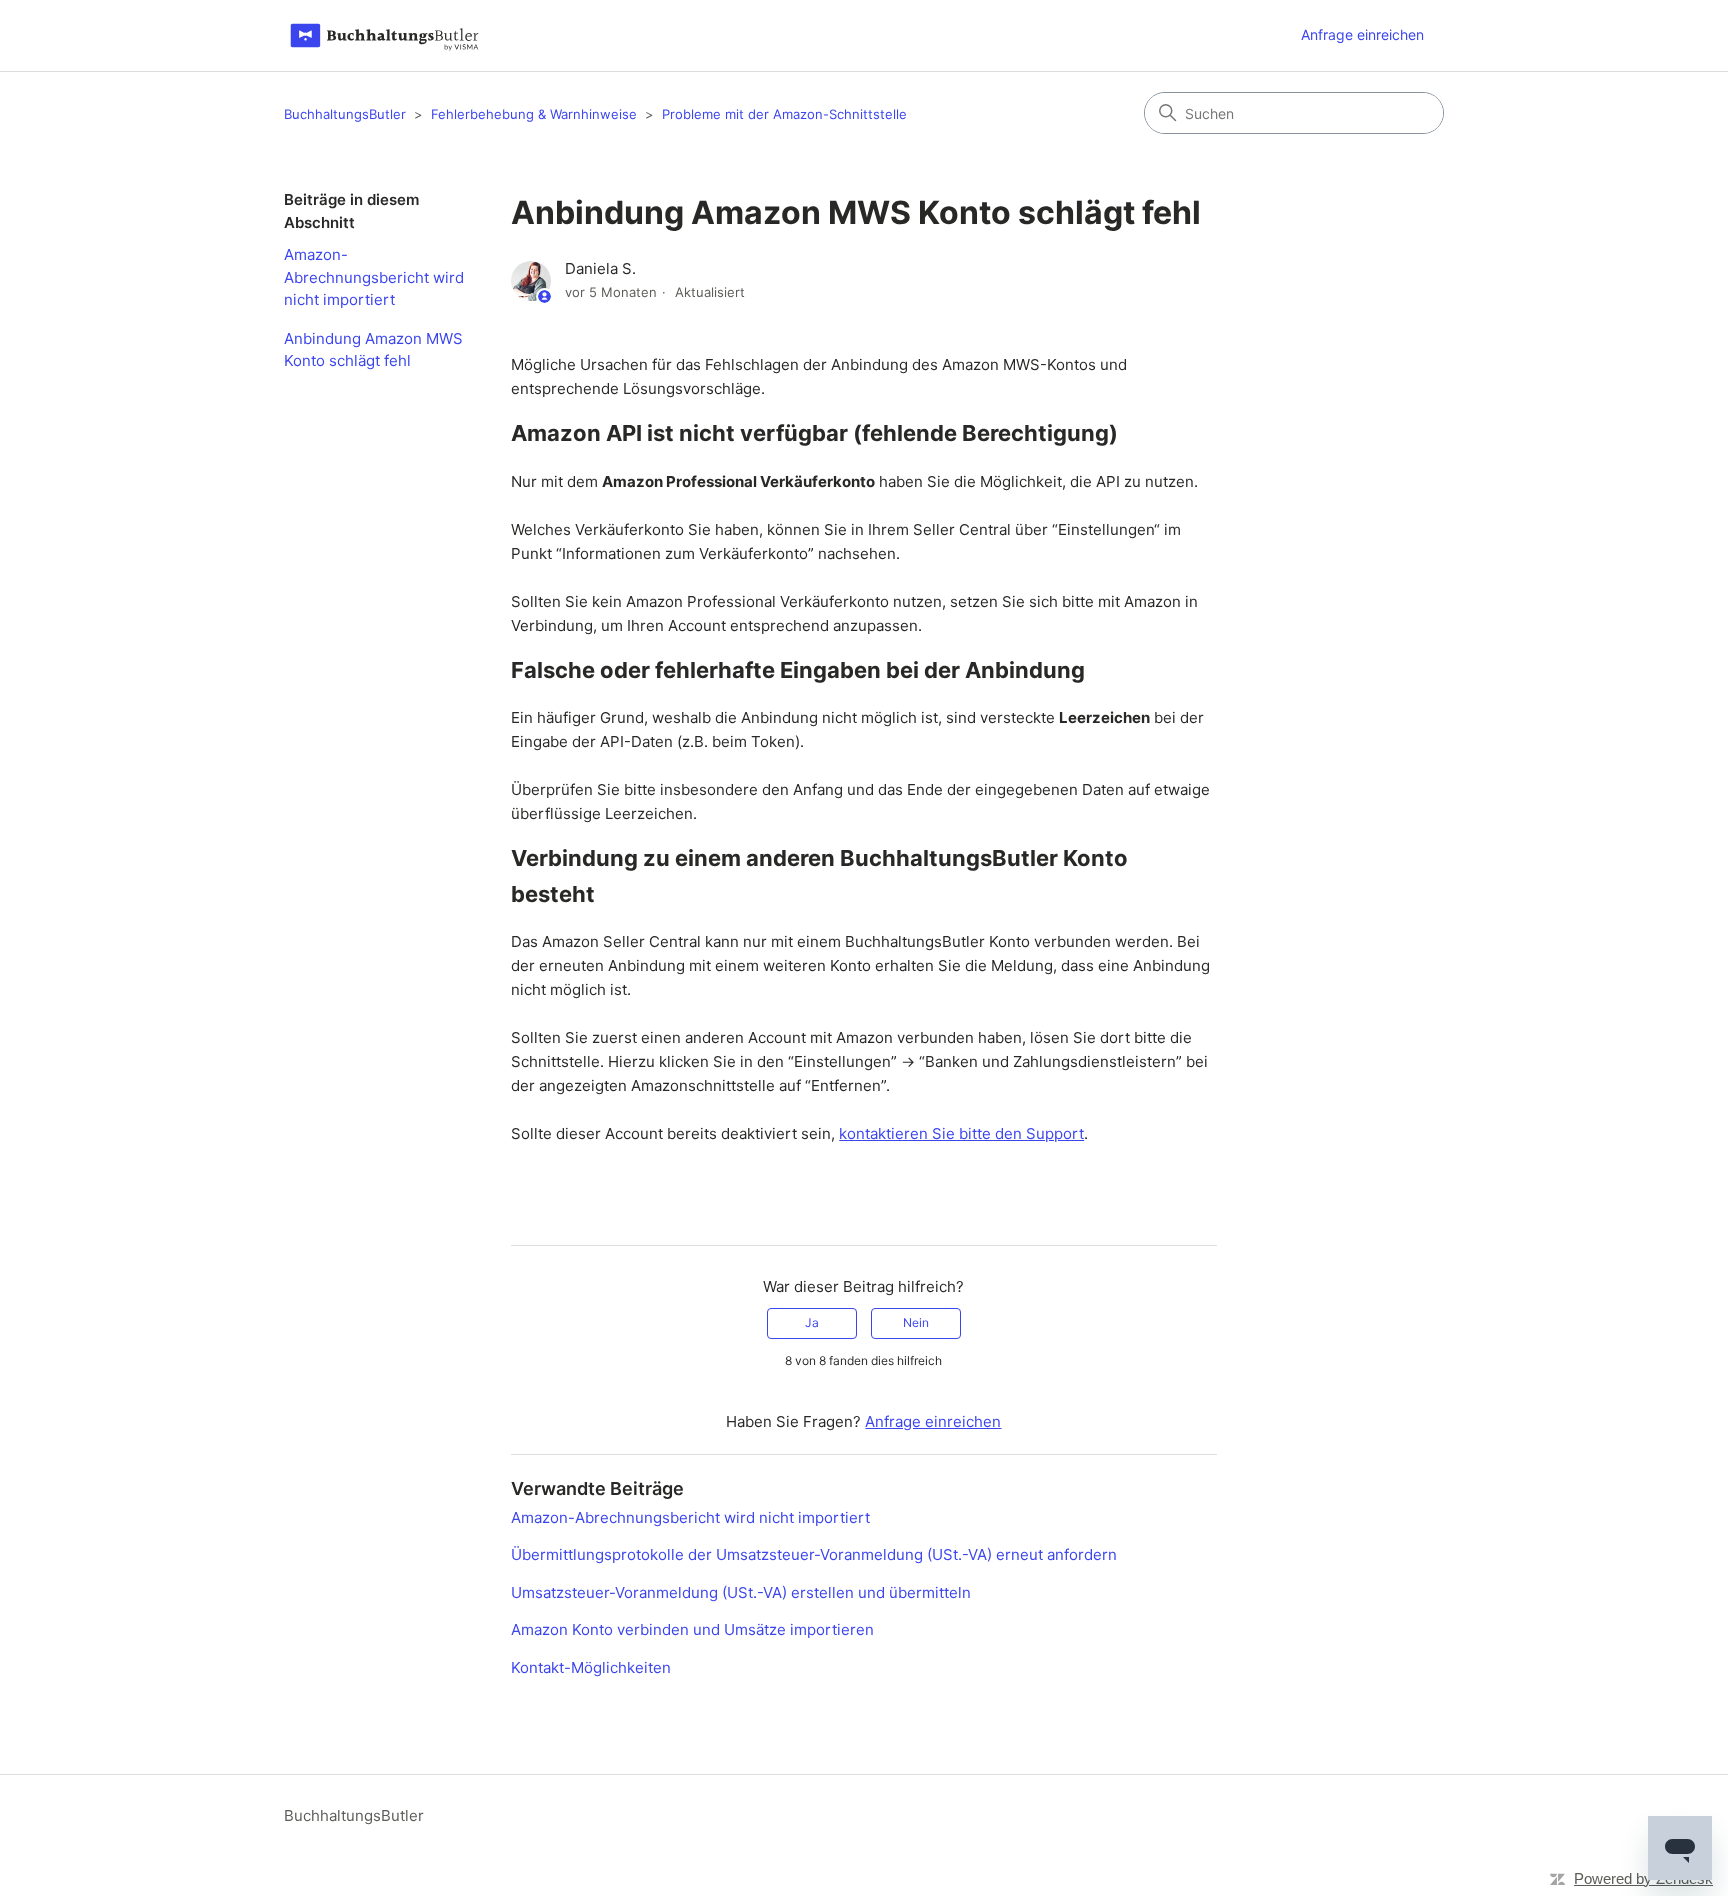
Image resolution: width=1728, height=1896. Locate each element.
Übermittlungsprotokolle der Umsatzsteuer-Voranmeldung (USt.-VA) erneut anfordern (814, 1554)
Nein (916, 1322)
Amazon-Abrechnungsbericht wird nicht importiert (374, 277)
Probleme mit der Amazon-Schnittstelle (784, 114)
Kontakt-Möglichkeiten (591, 1667)
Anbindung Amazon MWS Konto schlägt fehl (373, 350)
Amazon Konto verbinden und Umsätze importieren (692, 1629)
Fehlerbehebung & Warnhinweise (534, 114)
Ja (812, 1322)
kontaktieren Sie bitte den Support (961, 1133)
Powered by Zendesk (1643, 1878)
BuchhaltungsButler (345, 114)
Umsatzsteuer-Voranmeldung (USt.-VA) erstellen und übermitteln (741, 1592)
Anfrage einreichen (1362, 34)
